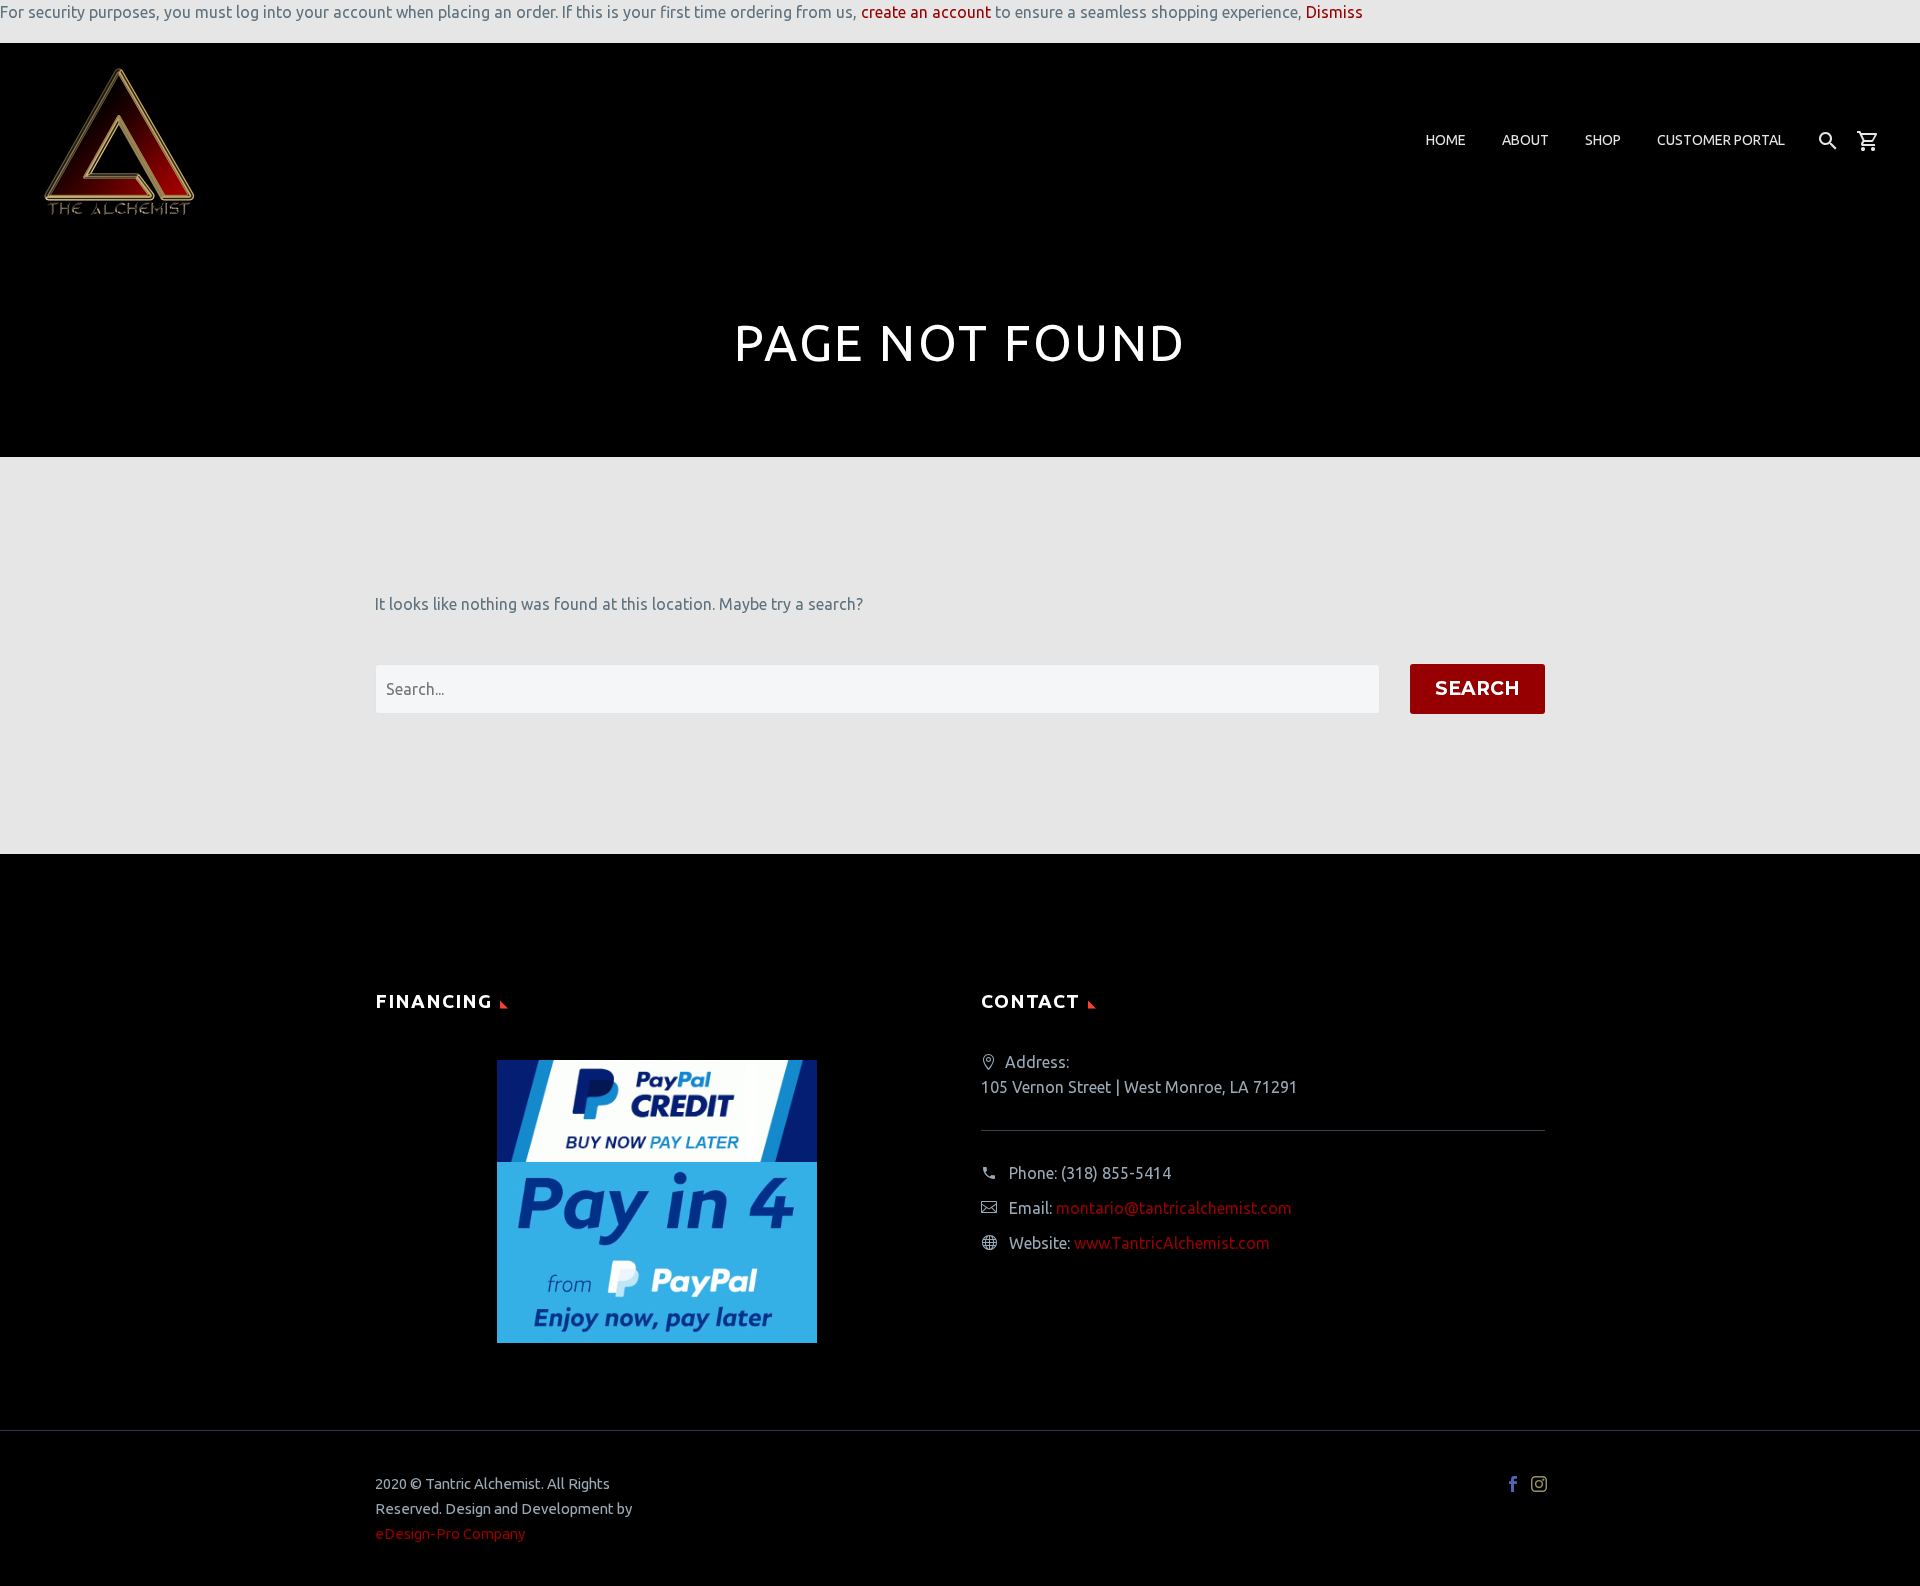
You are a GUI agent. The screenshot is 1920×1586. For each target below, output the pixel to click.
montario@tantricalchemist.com (1174, 1208)
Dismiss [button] (1334, 12)
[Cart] (1875, 140)
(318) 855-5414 (1116, 1173)
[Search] (1825, 140)
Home (1446, 140)
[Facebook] (1513, 1484)
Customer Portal (1721, 140)
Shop (1603, 140)
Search (1477, 688)
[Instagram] (1539, 1484)
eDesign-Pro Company (450, 1533)
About (1525, 140)
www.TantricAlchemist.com (1172, 1243)
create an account (926, 12)
